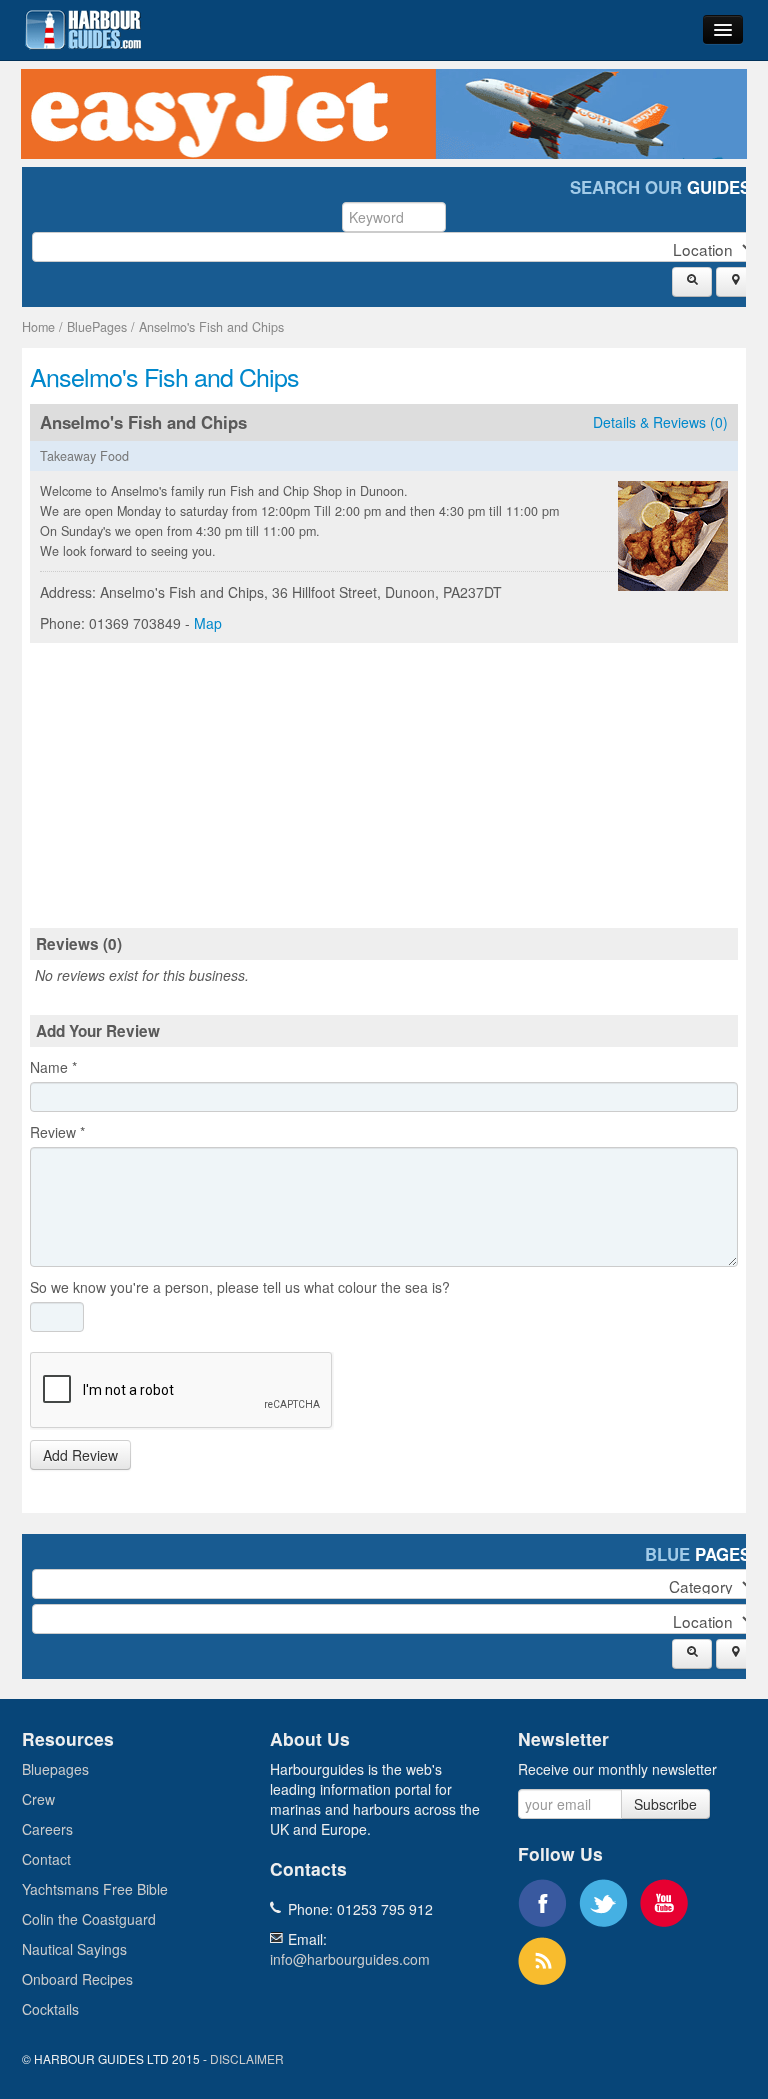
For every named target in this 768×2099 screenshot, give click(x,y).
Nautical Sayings (74, 1949)
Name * (53, 1067)
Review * (57, 1132)
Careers (47, 1829)
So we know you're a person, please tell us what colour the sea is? (240, 1287)
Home (38, 327)
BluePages (97, 327)
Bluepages (55, 1769)
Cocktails (50, 2009)
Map (208, 623)
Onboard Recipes (77, 1979)
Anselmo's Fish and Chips (211, 327)
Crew (38, 1799)
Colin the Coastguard (89, 1919)
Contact (46, 1859)
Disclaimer (247, 2058)
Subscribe (665, 1804)
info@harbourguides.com (350, 1959)
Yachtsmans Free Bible (95, 1889)
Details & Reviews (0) (660, 422)
